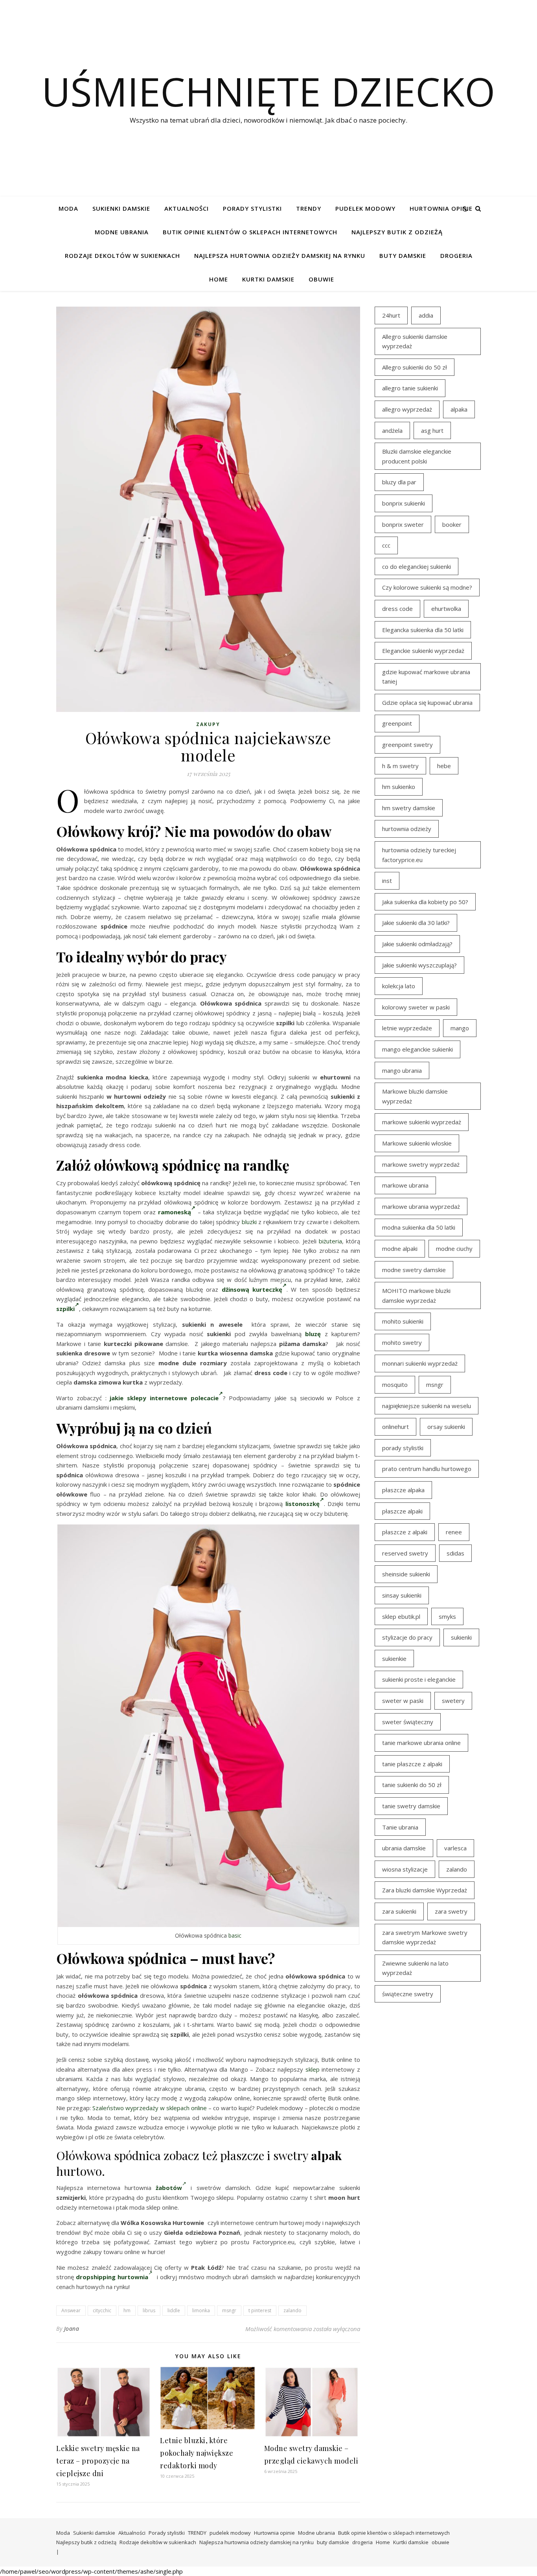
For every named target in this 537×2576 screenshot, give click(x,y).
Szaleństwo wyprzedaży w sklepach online (150, 2108)
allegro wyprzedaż (407, 409)
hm (127, 2310)
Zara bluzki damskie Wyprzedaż (425, 1890)
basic (235, 1935)
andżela (392, 430)
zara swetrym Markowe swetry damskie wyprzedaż (425, 1937)
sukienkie (394, 1658)
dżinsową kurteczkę (252, 1289)
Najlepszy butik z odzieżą (397, 232)
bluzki (249, 1222)
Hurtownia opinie (441, 208)
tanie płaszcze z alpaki (412, 1764)
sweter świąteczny (408, 1722)
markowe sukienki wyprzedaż (422, 1122)
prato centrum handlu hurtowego (427, 1469)
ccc (386, 545)
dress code (397, 609)
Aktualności (187, 208)
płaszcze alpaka (403, 1490)
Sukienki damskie (121, 208)
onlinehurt (395, 1427)
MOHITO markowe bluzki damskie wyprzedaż (416, 1295)
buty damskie (403, 256)
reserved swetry (405, 1553)
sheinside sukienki (406, 1574)
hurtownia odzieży (407, 829)
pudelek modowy (365, 208)
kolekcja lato (399, 986)
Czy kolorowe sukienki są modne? (427, 587)
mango (460, 1028)
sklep (313, 2069)
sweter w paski (403, 1701)
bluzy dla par (399, 482)
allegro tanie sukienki (410, 388)
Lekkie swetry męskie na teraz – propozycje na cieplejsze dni (98, 2461)
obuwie (321, 279)
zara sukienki (399, 1911)
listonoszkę (303, 1504)
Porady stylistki (252, 208)
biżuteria (330, 1241)
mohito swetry (402, 1342)
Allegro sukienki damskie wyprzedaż (415, 341)
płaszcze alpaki (402, 1511)
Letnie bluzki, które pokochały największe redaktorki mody (197, 2453)
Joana (72, 2329)
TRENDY (309, 208)
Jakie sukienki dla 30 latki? (416, 923)
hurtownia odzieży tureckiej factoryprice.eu (419, 855)
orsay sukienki (446, 1427)
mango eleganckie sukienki (417, 1049)
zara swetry (451, 1911)
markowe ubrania (405, 1185)
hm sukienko (399, 787)
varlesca (455, 1848)
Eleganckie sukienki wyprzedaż (423, 651)
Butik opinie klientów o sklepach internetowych (250, 232)
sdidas (455, 1553)
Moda (68, 208)
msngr (229, 2310)
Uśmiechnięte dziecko (268, 91)
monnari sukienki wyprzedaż (420, 1363)
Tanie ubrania (400, 1827)
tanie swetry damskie (411, 1806)
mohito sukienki (403, 1321)
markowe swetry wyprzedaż (421, 1164)
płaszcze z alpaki (405, 1532)
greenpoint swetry (407, 745)
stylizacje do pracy (407, 1637)
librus (149, 2310)
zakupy (208, 724)
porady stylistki (403, 1448)
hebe (444, 766)
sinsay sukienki (402, 1595)
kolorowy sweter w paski (416, 1007)
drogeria (456, 256)
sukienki (461, 1637)
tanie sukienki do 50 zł (412, 1785)
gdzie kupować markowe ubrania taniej (426, 677)
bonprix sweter (403, 524)
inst (387, 881)
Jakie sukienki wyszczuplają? (419, 965)
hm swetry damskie (409, 808)
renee (454, 1532)
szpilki (65, 1309)
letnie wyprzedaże (407, 1028)
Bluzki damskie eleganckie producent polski (417, 456)
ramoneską (175, 1212)
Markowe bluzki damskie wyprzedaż (415, 1096)
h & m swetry (400, 766)
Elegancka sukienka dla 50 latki (423, 630)
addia (426, 315)
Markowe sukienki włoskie (417, 1143)
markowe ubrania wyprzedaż (421, 1206)
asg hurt (432, 430)
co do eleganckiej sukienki (417, 566)
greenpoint (397, 723)
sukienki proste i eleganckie (419, 1679)
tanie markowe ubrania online (421, 1743)
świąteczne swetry (408, 1994)
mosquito (395, 1385)
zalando (292, 2310)
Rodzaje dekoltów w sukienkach (122, 256)
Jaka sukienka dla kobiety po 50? (425, 902)
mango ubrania (402, 1070)
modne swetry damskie (414, 1270)
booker (452, 524)
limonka (201, 2310)
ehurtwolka (446, 609)
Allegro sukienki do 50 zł (415, 367)
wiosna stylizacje (405, 1869)
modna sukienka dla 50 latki (419, 1227)
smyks (447, 1616)
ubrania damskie (404, 1848)
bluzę (313, 1334)
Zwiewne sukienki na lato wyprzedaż (415, 1968)
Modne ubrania (122, 232)
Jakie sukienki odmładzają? (417, 944)
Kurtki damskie (268, 279)
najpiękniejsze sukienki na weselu (427, 1406)
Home (219, 279)
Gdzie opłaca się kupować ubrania (427, 702)
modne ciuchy (454, 1248)
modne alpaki (400, 1248)
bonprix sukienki (404, 503)
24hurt (391, 315)
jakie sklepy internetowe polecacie (164, 1398)
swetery (453, 1701)
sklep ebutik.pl (401, 1616)
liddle (174, 2310)
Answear (71, 2310)
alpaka (459, 409)
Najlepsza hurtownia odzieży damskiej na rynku (280, 256)
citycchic (102, 2310)
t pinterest (260, 2310)
